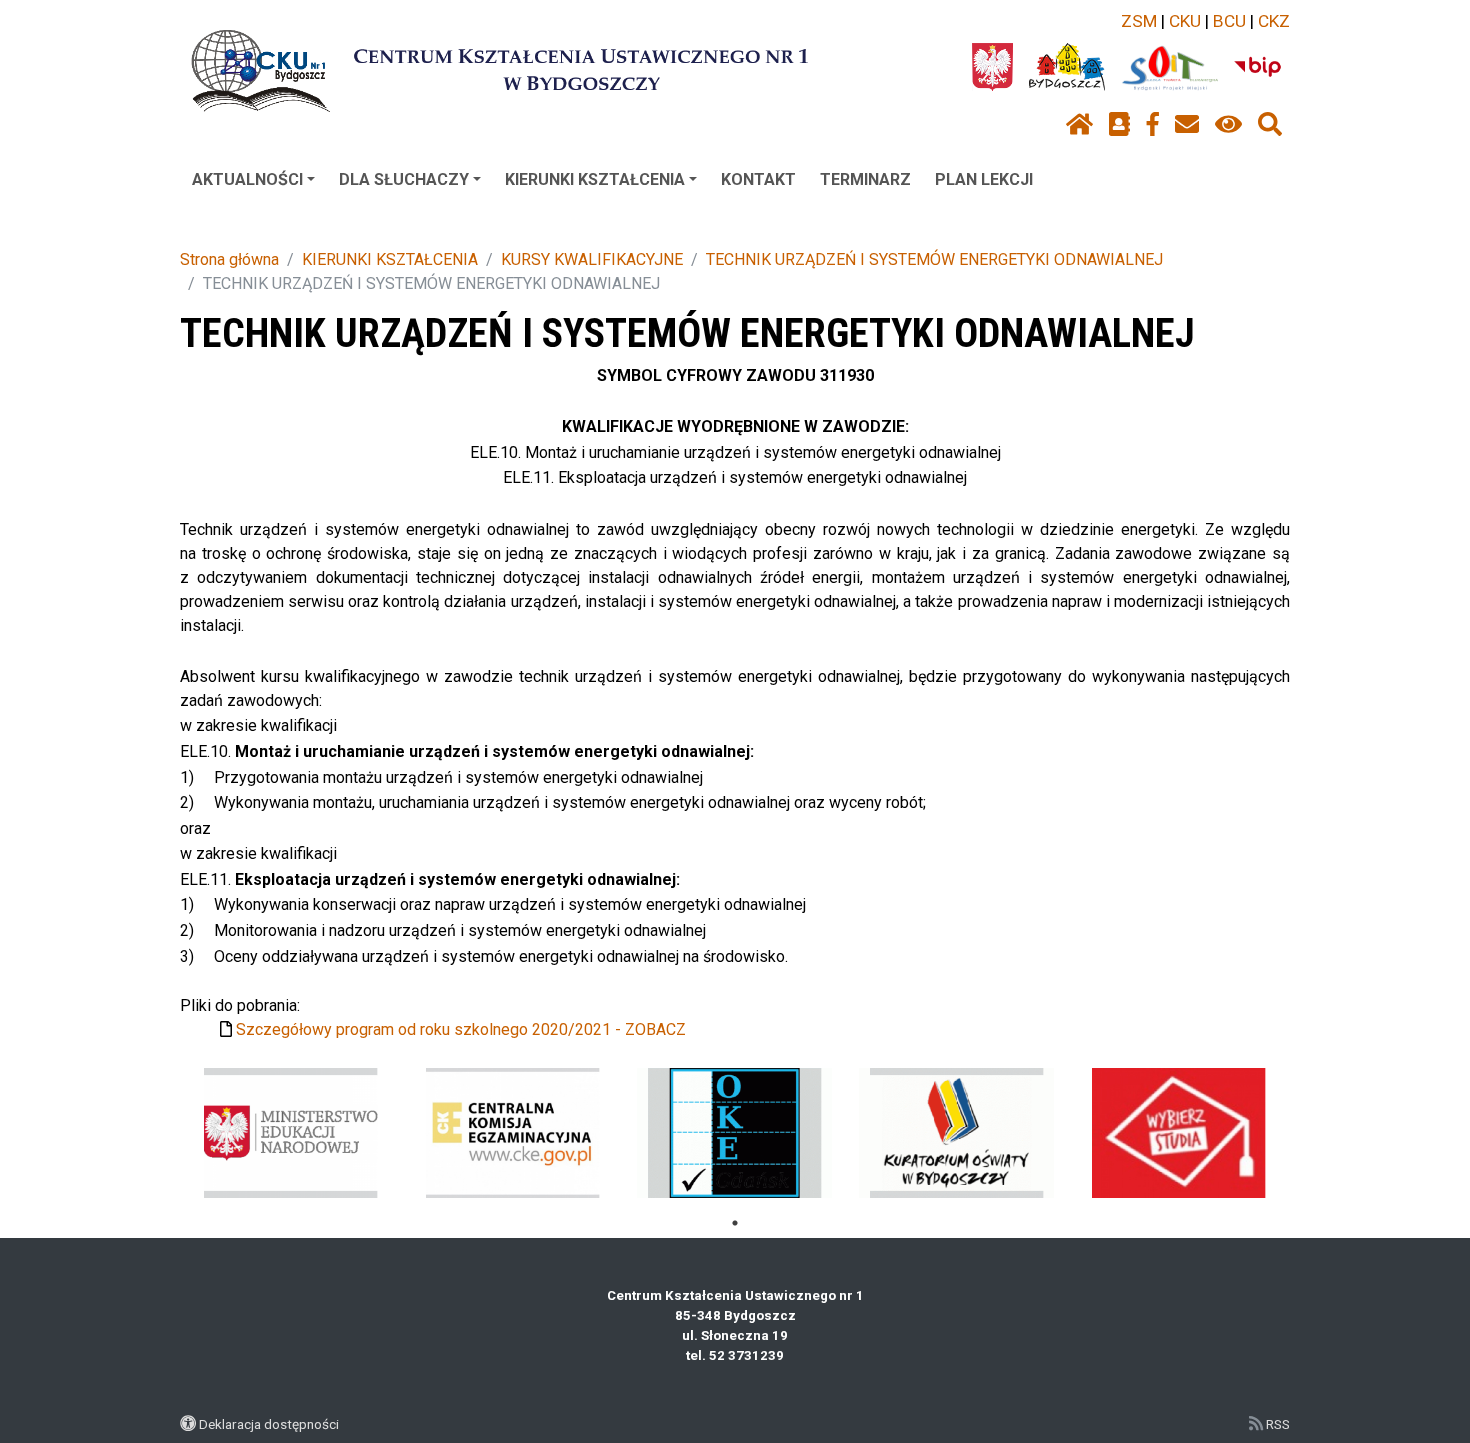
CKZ (1274, 21)
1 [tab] (735, 1223)
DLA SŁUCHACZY (404, 179)
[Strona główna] (1079, 125)
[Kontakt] (1187, 125)
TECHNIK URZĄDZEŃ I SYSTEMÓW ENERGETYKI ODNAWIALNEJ (934, 259)
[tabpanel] (291, 1133)
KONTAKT (758, 179)
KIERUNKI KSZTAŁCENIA (595, 179)
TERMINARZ (865, 179)
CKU (1185, 21)
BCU (1229, 21)
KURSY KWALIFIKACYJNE (592, 259)
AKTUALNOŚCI (247, 179)
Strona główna (229, 259)
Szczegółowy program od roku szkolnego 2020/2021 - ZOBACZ (461, 1029)
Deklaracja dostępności (269, 1424)
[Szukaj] (1270, 125)
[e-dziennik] (1119, 125)
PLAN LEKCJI (984, 179)
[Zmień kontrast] (1228, 125)
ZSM (1139, 21)
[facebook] (1153, 125)
